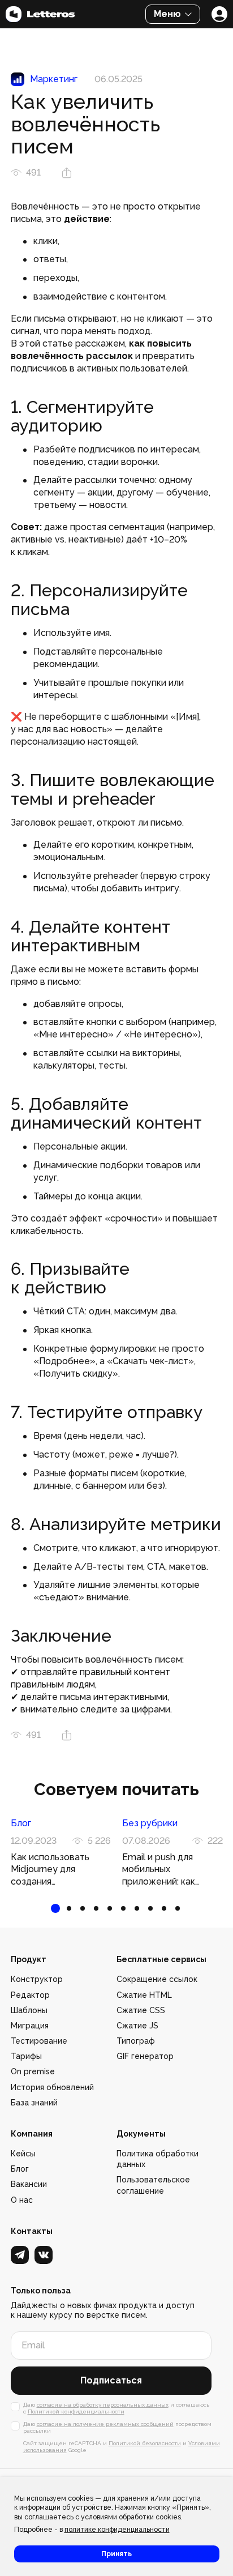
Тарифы (26, 2056)
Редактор (30, 1995)
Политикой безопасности (145, 2443)
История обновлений (52, 2087)
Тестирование (39, 2041)
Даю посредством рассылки (117, 2427)
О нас (22, 2200)
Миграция (30, 2026)
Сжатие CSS (141, 2010)
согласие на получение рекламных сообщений (105, 2424)
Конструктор (37, 1979)
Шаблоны (29, 2010)
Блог (21, 1823)
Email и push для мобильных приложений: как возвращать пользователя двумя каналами (167, 1870)
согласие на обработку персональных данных (103, 2405)
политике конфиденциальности (117, 2530)
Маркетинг (54, 79)
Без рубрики (150, 1823)
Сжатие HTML (144, 1995)
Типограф (136, 2041)
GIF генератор (145, 2056)
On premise (33, 2071)
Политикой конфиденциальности (76, 2411)
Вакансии (29, 2184)
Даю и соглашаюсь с (116, 2408)
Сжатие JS (137, 2026)
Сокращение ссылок (157, 1979)
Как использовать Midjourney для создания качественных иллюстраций (50, 1870)
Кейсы (23, 2154)
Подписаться (111, 2380)
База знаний (34, 2103)
